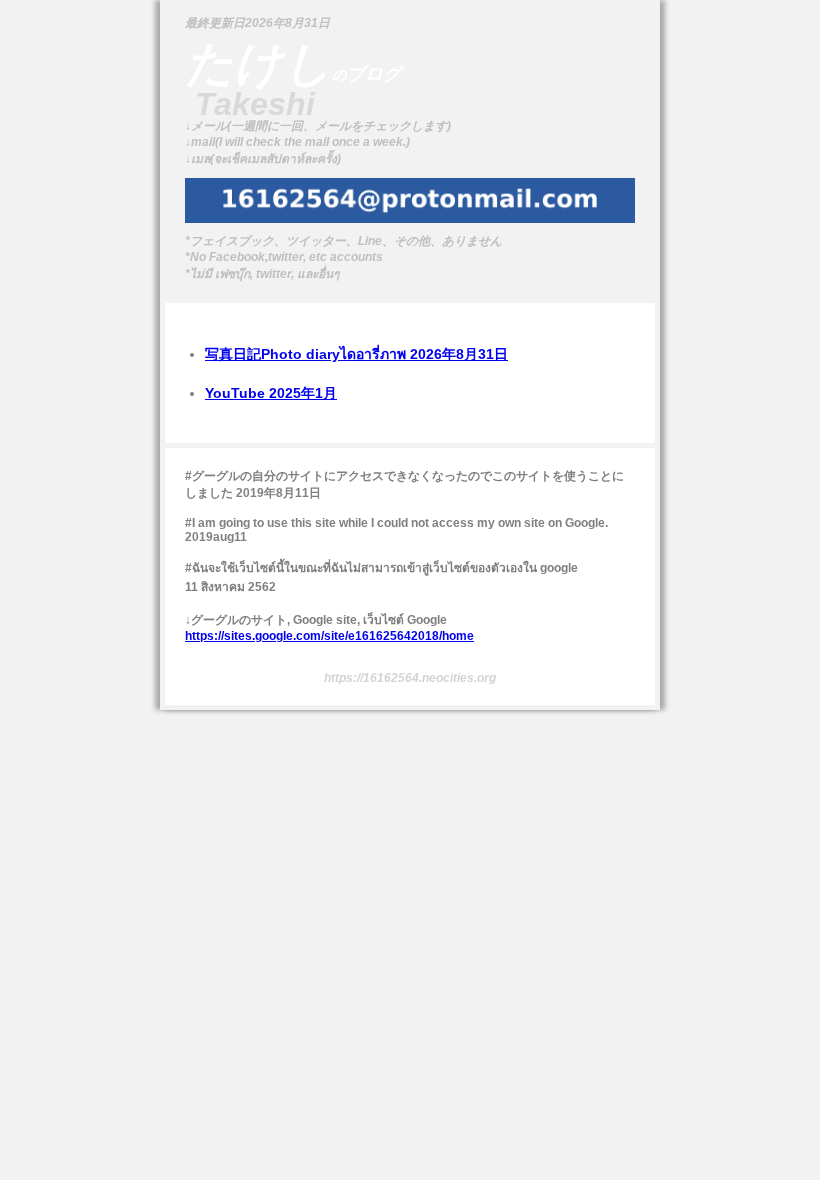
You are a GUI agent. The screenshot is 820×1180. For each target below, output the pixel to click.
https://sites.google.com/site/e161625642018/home (329, 636)
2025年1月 (271, 393)
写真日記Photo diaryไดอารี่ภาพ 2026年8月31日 (356, 354)
